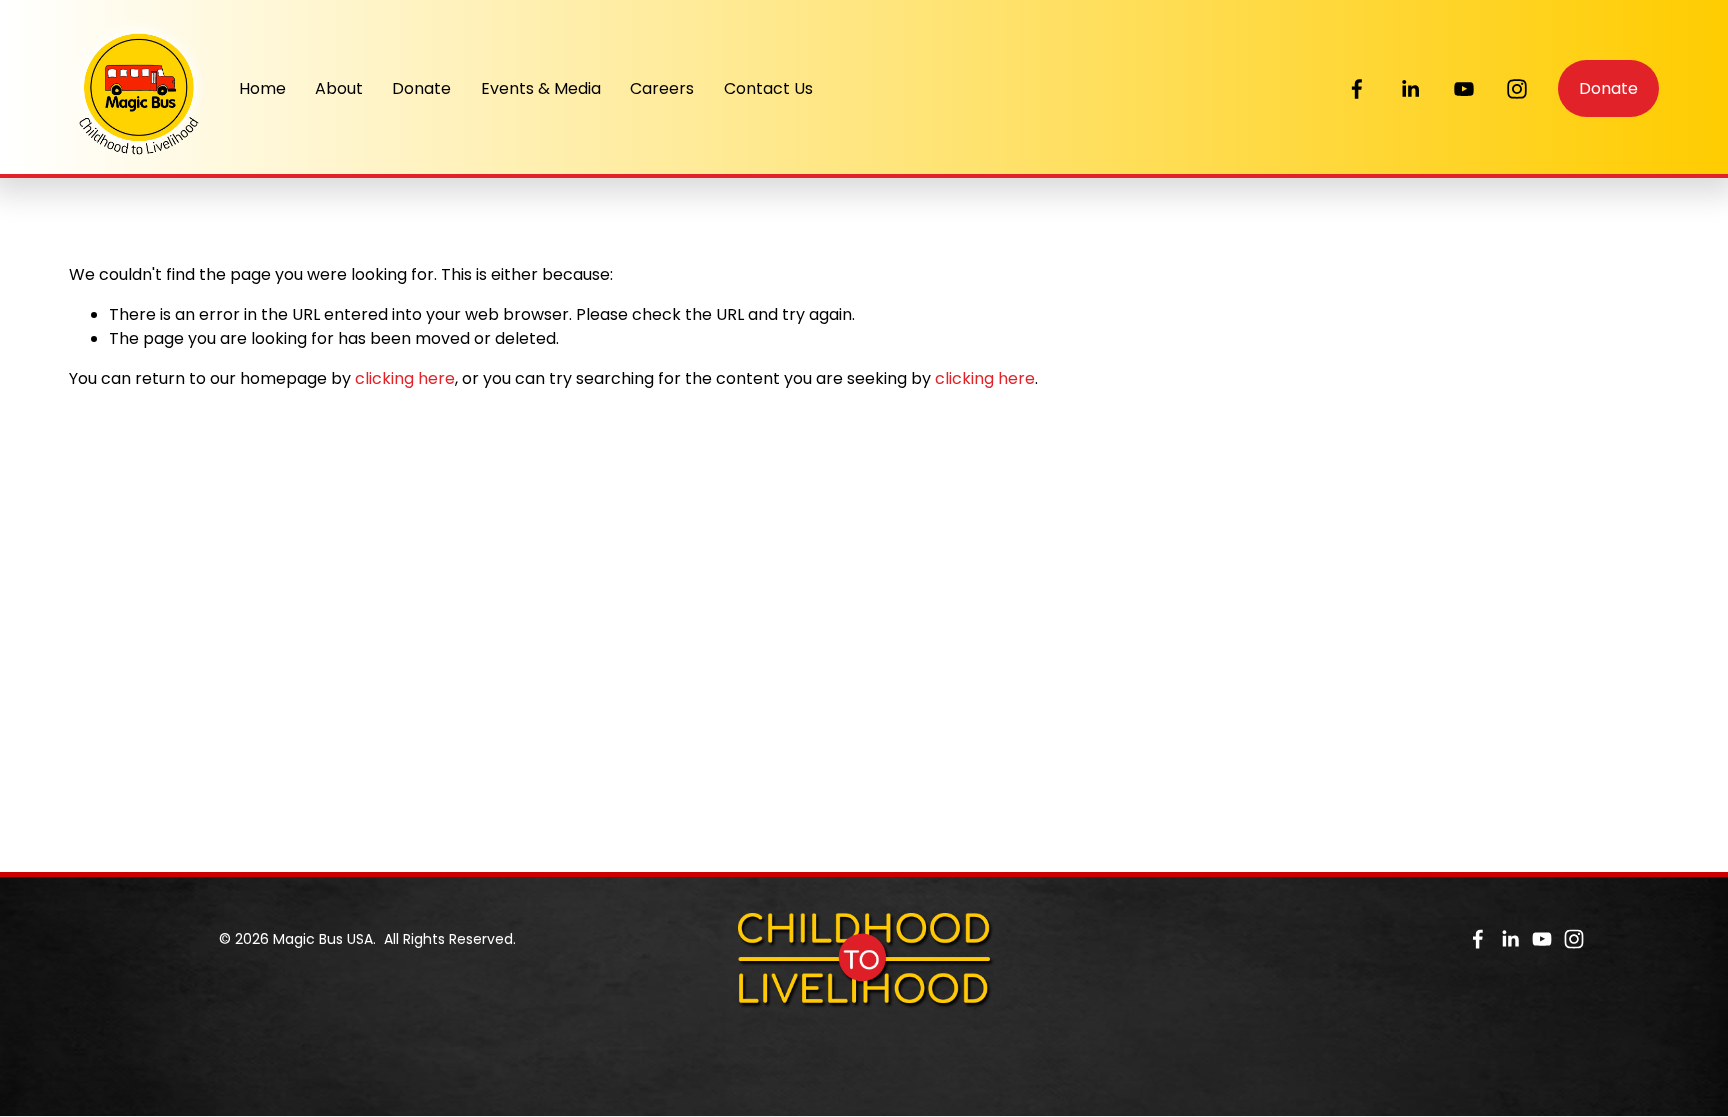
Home (262, 88)
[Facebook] (1357, 89)
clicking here (405, 378)
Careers (662, 88)
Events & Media (541, 88)
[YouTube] (1464, 89)
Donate (421, 88)
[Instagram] (1517, 89)
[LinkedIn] (1410, 89)
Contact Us (768, 88)
